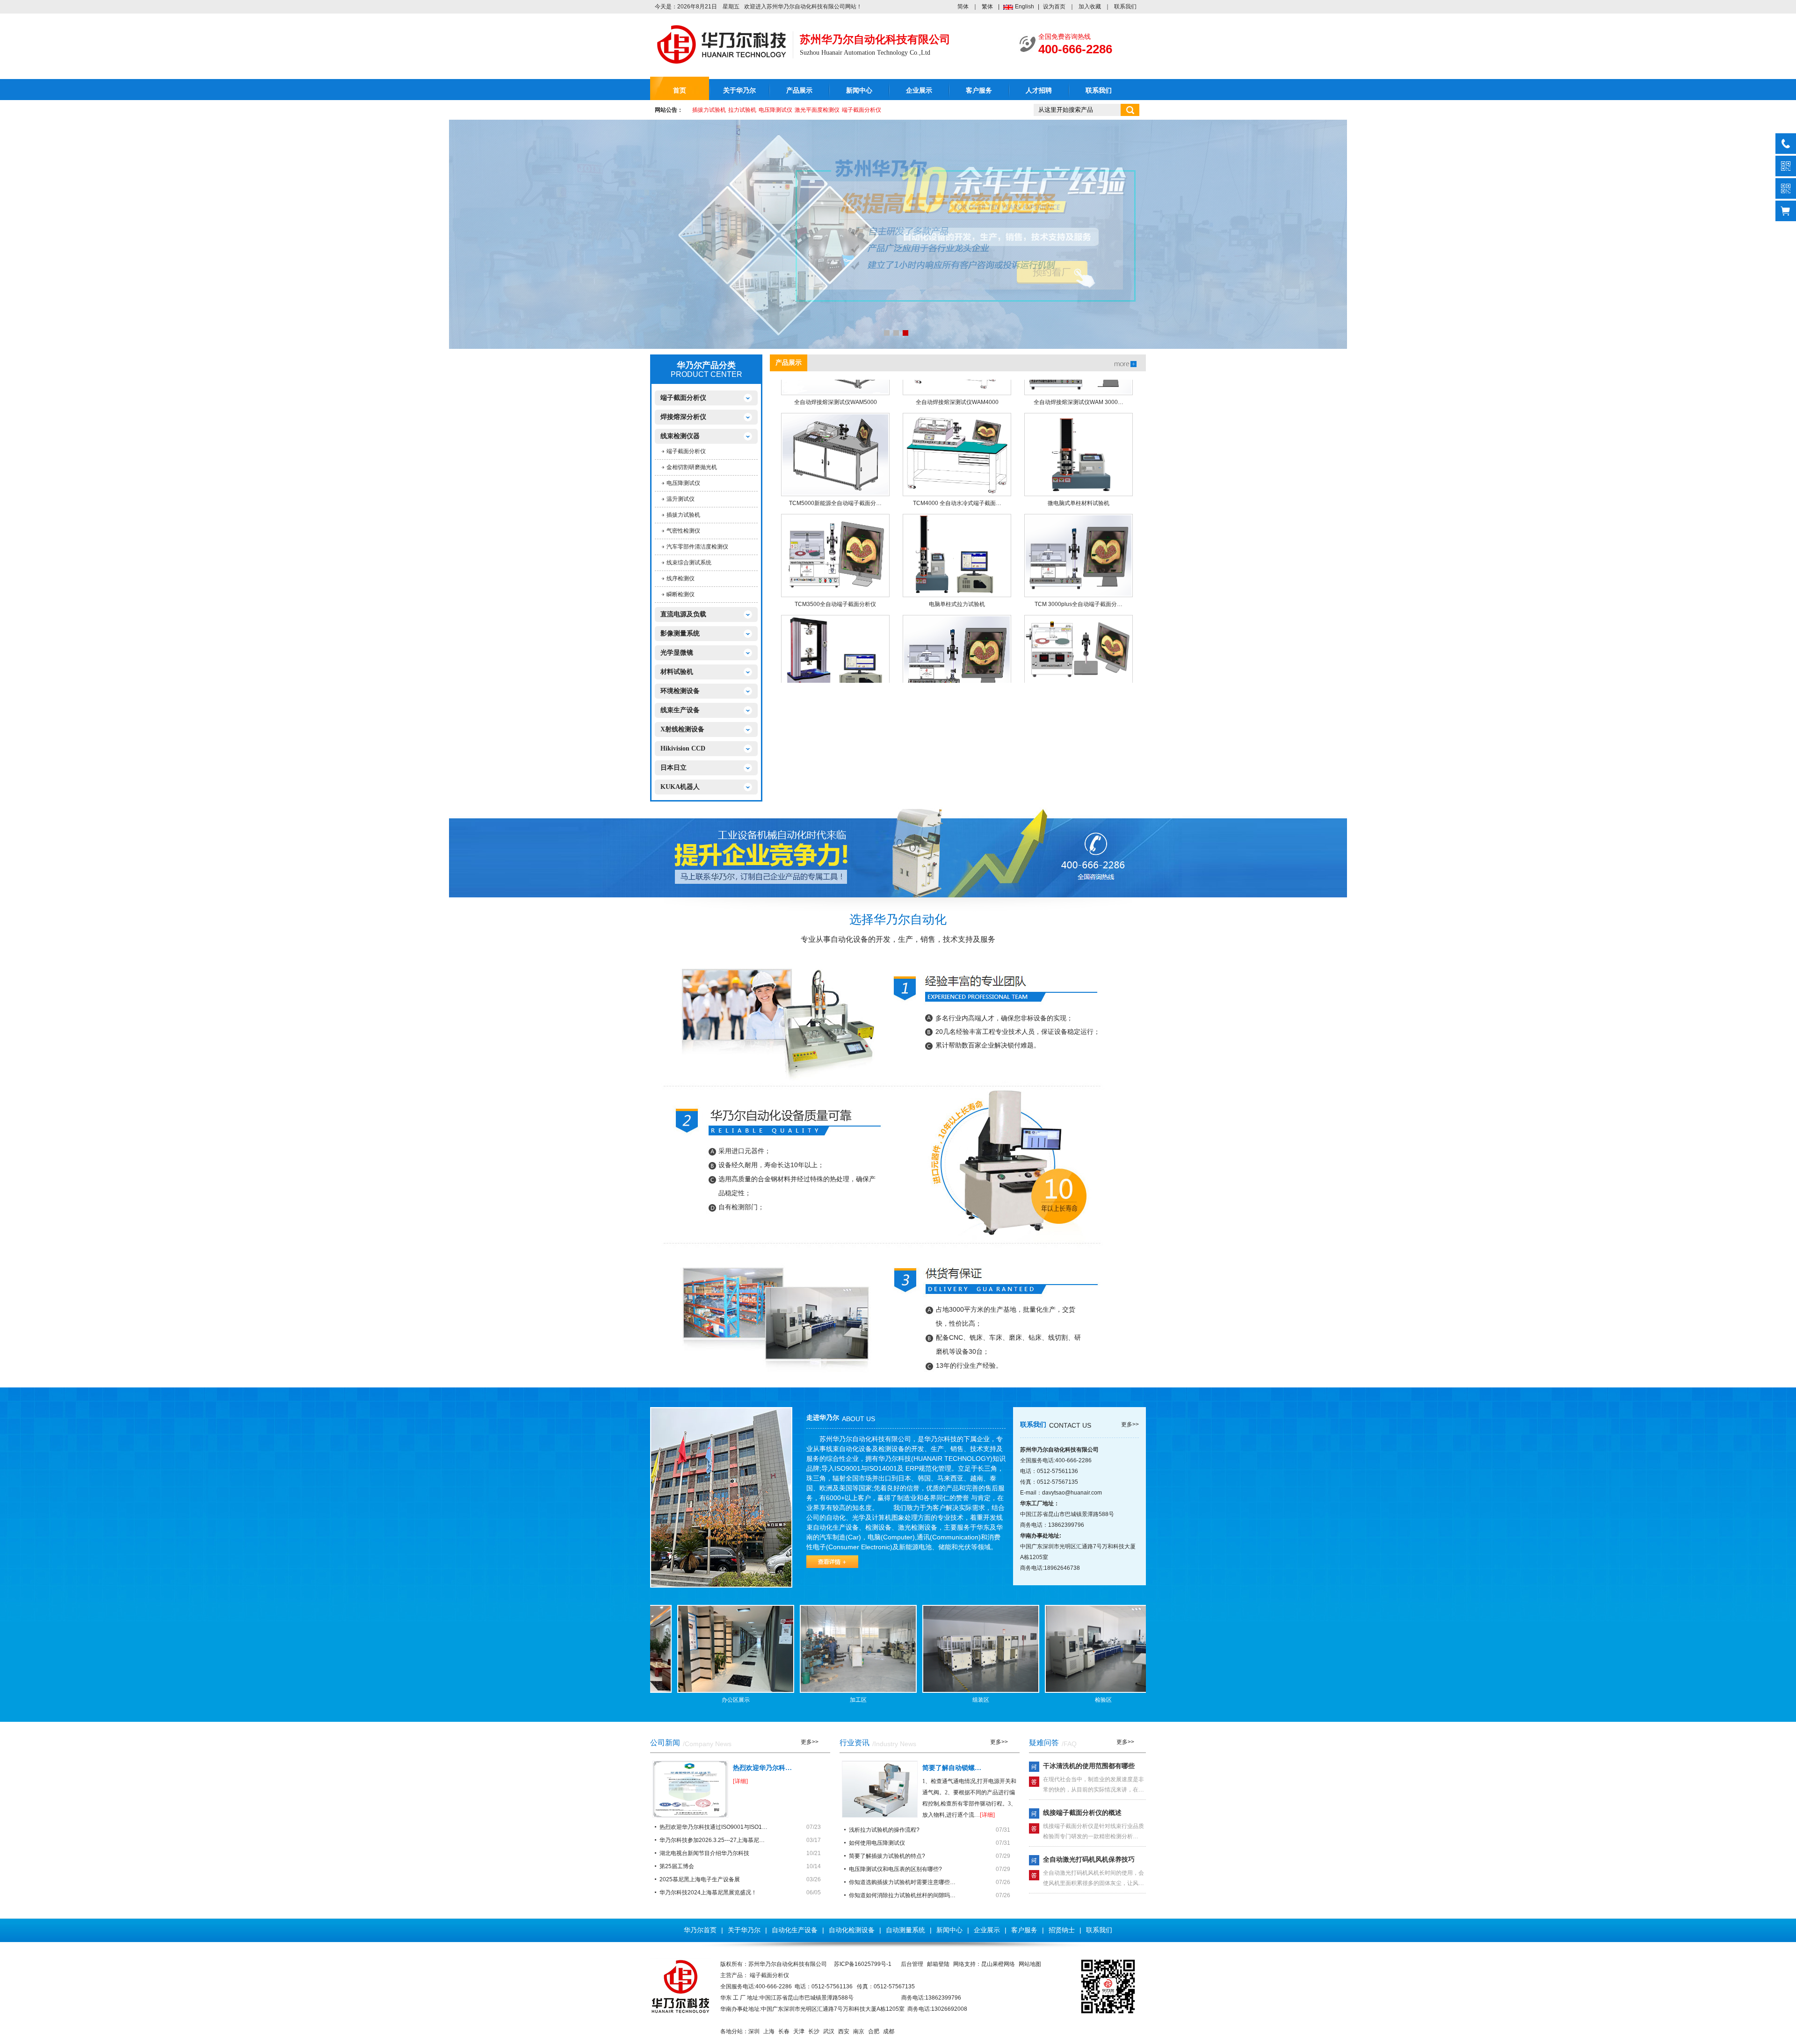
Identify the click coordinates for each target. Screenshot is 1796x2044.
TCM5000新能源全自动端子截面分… (835, 470)
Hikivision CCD (683, 748)
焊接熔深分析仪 (683, 417)
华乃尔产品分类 (706, 365)
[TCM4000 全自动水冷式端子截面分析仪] (957, 421)
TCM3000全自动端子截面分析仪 (957, 672)
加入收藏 (1090, 7)
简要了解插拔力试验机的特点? (887, 1856)
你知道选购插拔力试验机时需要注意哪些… (902, 1882)
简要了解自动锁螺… (952, 1768)
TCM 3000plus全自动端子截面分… (1079, 571)
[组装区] (952, 1649)
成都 (889, 2031)
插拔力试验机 (709, 110)
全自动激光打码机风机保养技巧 (1089, 1859)
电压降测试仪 (775, 110)
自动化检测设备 (852, 1930)
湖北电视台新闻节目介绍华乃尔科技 (704, 1853)
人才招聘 (1039, 90)
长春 (784, 2031)
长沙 (814, 2031)
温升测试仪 (681, 499)
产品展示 (799, 90)
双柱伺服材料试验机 (835, 672)
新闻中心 (859, 90)
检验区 (1074, 1700)
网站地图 (1030, 1964)
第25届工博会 (677, 1866)
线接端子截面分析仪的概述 (1082, 1813)
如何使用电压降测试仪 (877, 1843)
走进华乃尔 (823, 1418)
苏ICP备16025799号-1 (863, 1964)
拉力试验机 (742, 110)
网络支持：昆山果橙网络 (984, 1964)
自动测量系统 (905, 1930)
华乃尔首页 (700, 1930)
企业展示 (919, 90)
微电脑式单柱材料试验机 (1079, 470)
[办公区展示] (707, 1649)
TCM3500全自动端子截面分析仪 (835, 571)
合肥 (874, 2031)
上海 (769, 2031)
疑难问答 (1044, 1743)
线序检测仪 (681, 578)
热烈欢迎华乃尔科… (762, 1768)
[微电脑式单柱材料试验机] (1079, 421)
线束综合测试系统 (689, 563)
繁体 (987, 7)
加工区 (829, 1700)
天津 (799, 2031)
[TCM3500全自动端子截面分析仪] (835, 522)
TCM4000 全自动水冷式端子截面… (957, 470)
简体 (963, 7)
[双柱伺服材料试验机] (835, 623)
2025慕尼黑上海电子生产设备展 (700, 1879)
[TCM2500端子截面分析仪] (1079, 623)
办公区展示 (707, 1700)
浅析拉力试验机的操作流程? (884, 1830)
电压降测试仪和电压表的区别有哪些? (895, 1869)
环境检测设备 (680, 691)
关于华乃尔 (739, 90)
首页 (680, 90)
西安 (844, 2031)
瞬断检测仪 (681, 594)
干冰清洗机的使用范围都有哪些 (1089, 1766)
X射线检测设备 (682, 729)
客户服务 (979, 90)
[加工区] (829, 1649)
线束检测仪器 (680, 436)
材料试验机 (677, 672)
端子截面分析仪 (862, 110)
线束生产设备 (680, 710)
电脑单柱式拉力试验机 (957, 571)
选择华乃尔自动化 (898, 920)
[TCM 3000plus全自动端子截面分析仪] (1079, 522)
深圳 (754, 2031)
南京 (859, 2031)
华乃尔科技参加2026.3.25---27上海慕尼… (712, 1840)
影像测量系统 (680, 633)
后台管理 (912, 1964)
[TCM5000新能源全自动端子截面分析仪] (835, 421)
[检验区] (1074, 1649)
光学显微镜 (677, 653)
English (1025, 7)
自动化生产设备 (795, 1930)
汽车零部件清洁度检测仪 (697, 547)
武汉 (829, 2031)
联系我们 (1125, 7)
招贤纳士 (1062, 1930)
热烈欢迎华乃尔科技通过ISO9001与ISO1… (713, 1827)
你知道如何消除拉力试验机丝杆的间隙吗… (902, 1895)
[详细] (740, 1781)
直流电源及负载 (683, 614)
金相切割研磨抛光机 (692, 467)
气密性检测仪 (683, 531)
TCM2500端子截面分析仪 (1079, 672)
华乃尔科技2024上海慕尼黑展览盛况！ (708, 1892)
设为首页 (1054, 7)
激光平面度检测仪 (817, 110)
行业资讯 (855, 1743)
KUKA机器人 (680, 787)
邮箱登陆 (938, 1964)
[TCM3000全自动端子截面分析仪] (957, 623)
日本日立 (673, 768)
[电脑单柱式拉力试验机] (957, 522)
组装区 (952, 1700)
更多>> (1130, 1424)
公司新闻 (665, 1743)
